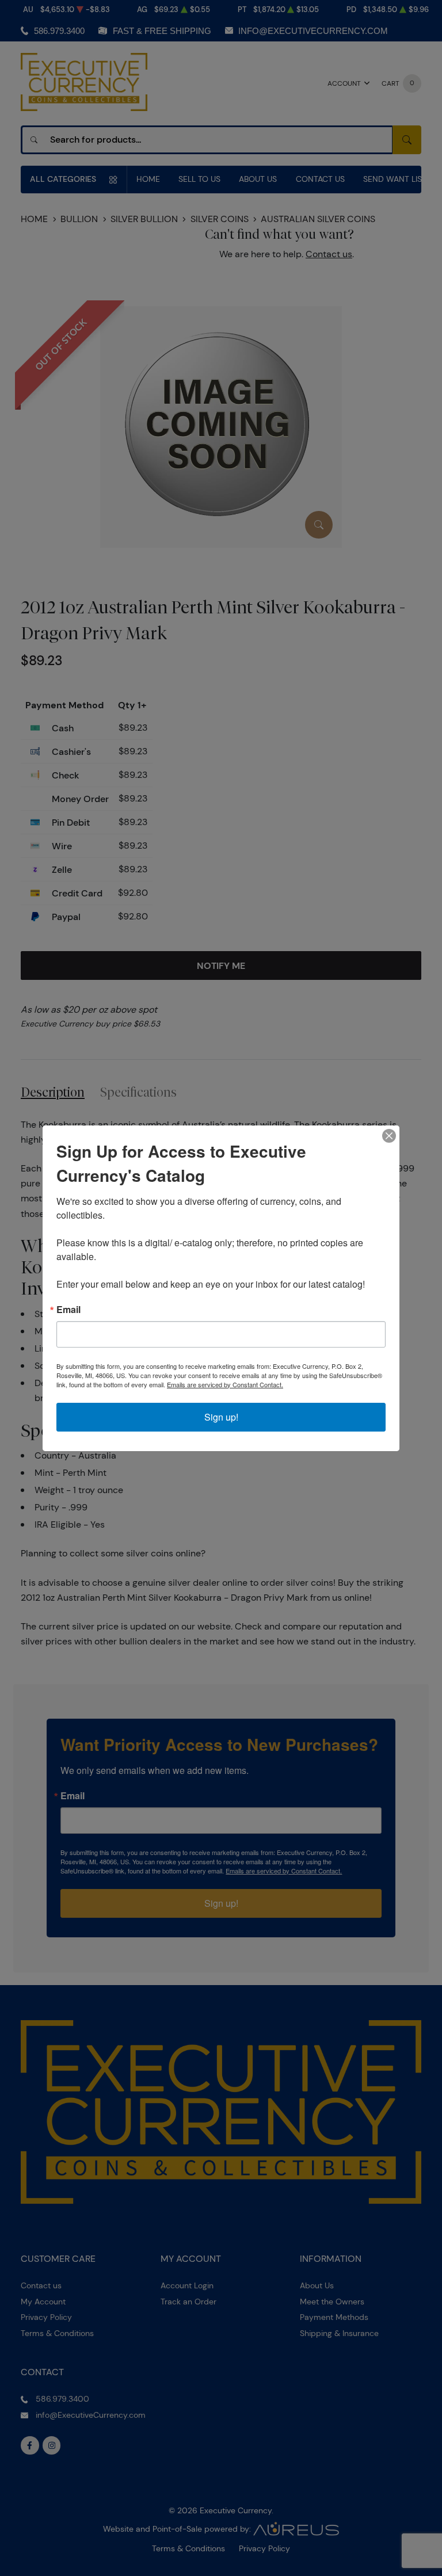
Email (68, 1310)
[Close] (389, 1136)
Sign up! (221, 1417)
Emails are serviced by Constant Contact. (225, 1384)
